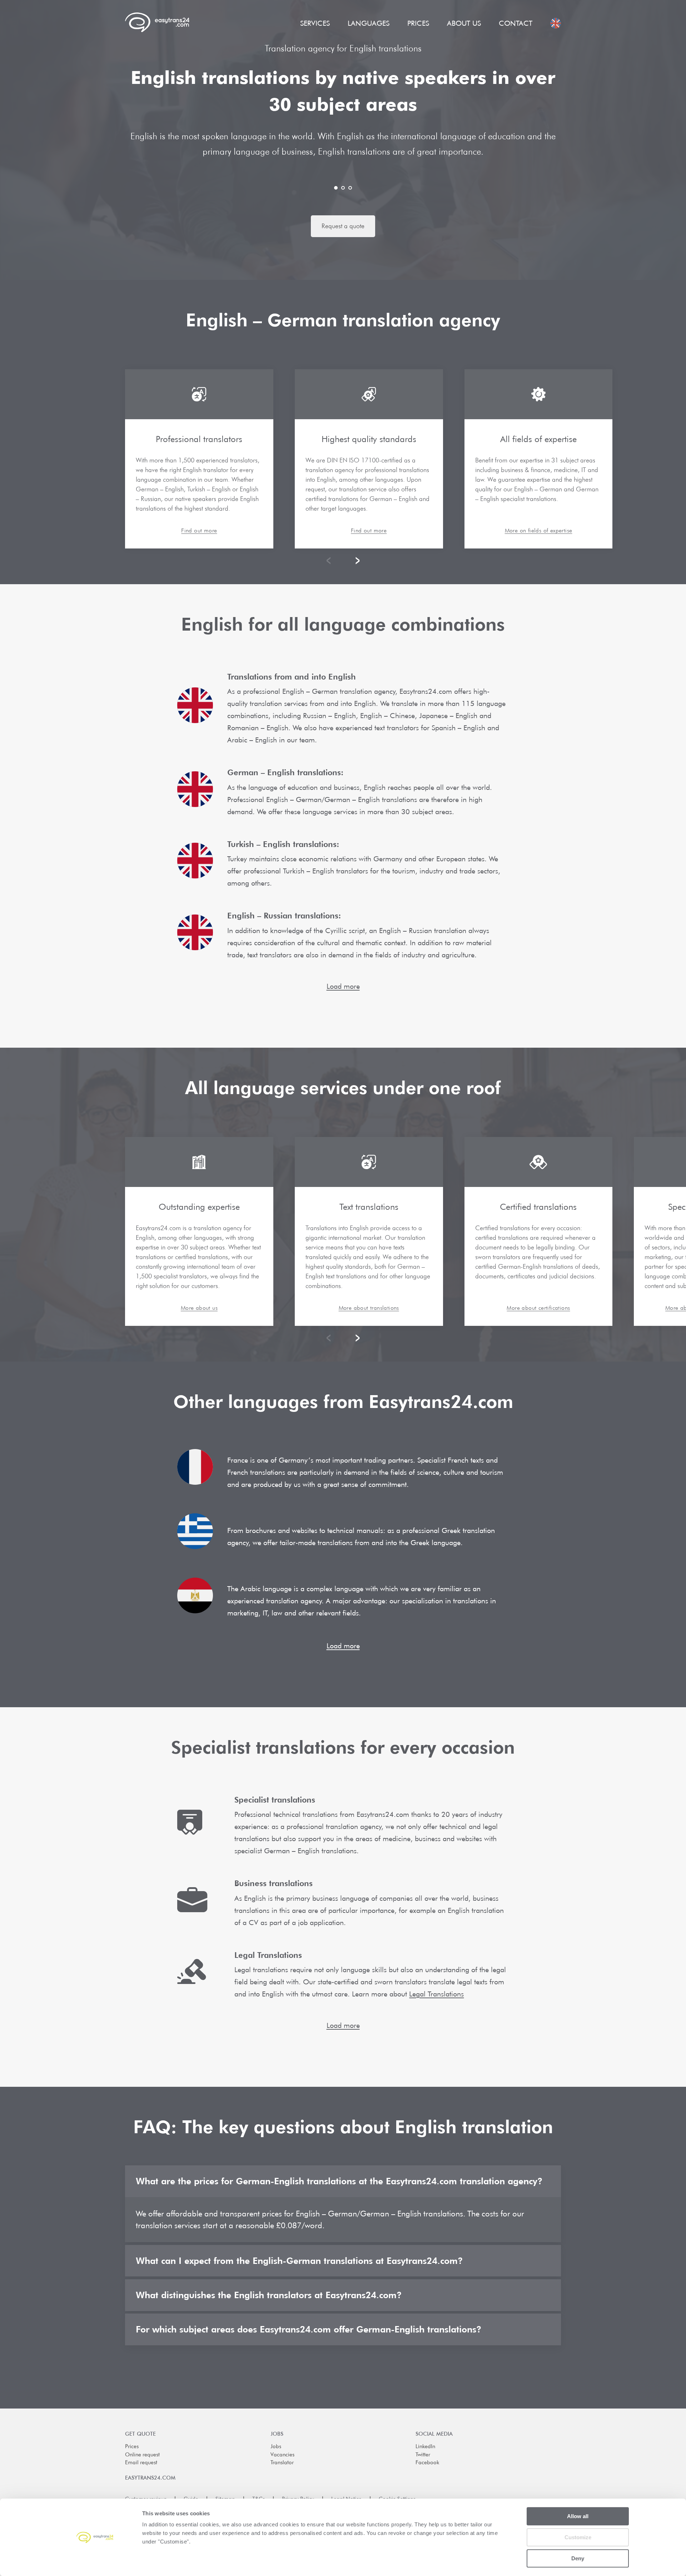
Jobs (276, 2446)
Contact (516, 23)
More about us (199, 1308)
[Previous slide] (330, 561)
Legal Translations (436, 1994)
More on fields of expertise (539, 531)
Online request (142, 2455)
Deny (578, 2558)
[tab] (336, 188)
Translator (282, 2462)
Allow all (578, 2516)
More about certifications (538, 1308)
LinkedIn (425, 2446)
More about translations (369, 1308)
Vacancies (282, 2455)
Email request (141, 2462)
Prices (418, 23)
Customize (578, 2537)
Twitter (423, 2455)
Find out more (199, 531)
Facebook (427, 2462)
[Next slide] (356, 561)
